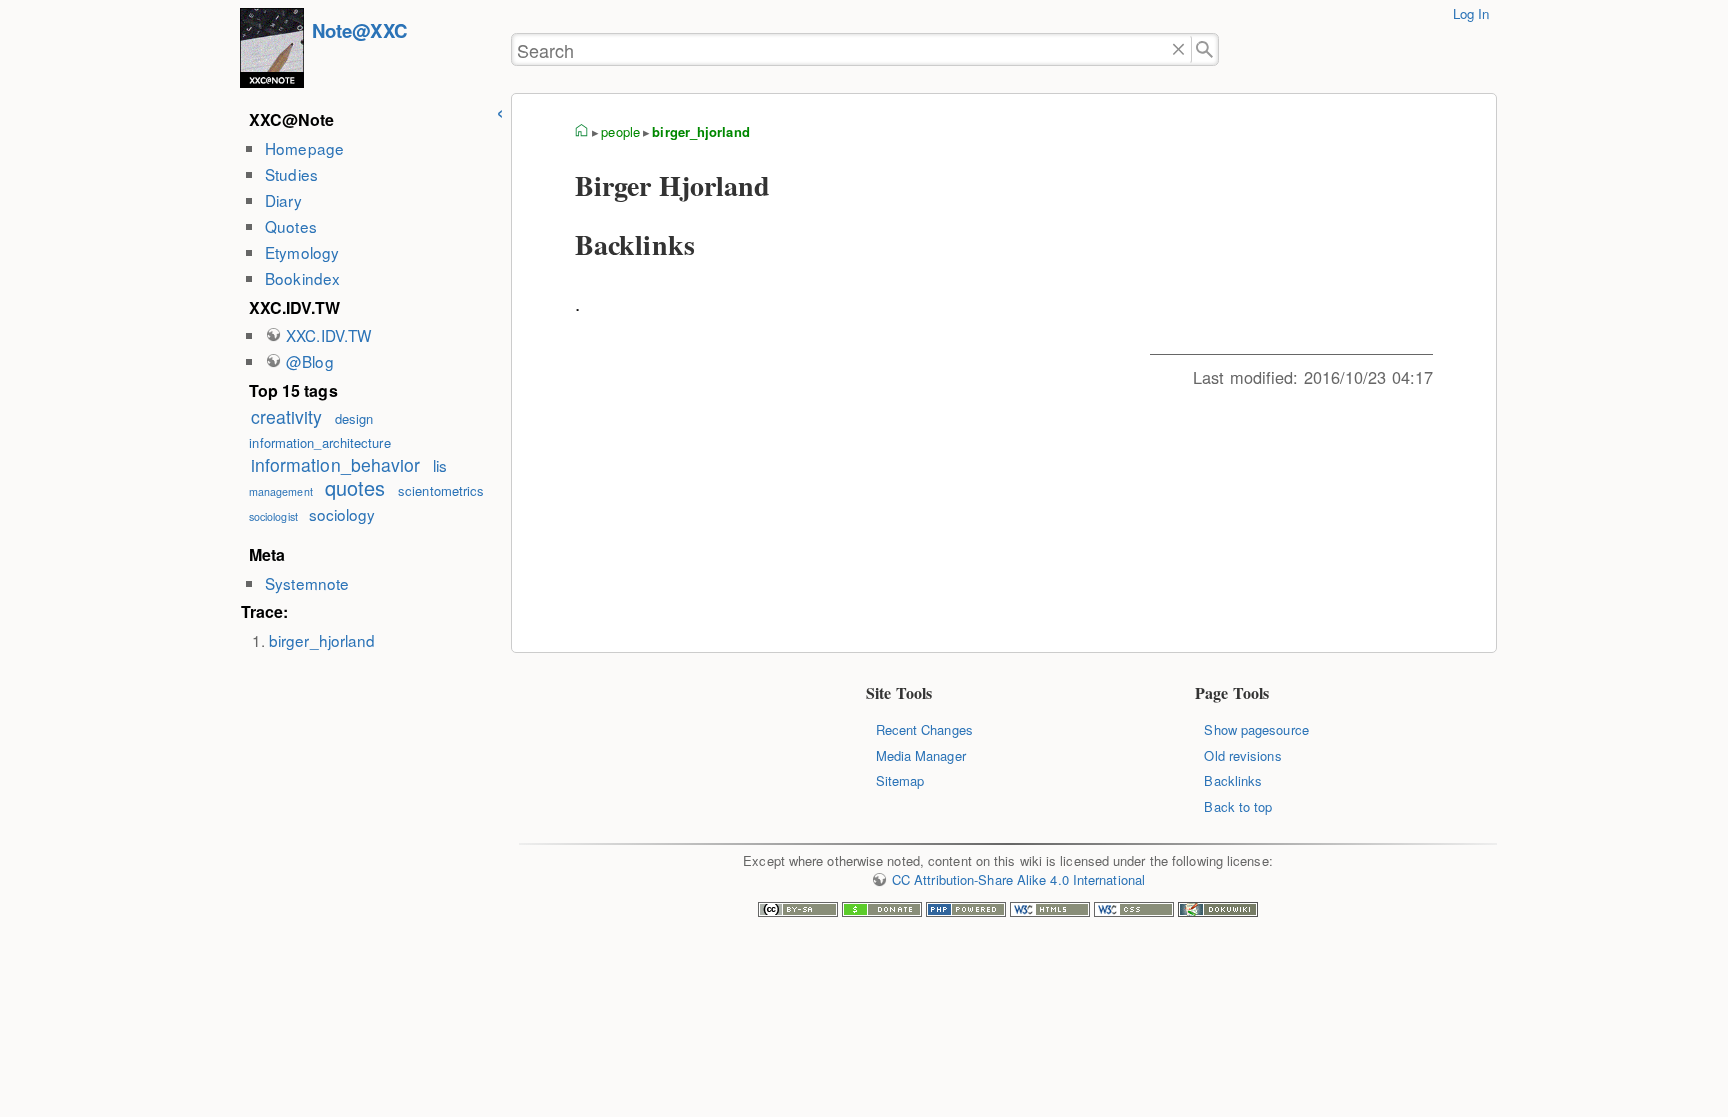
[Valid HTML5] (1050, 911)
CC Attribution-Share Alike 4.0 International (1018, 879)
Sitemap (900, 780)
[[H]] (272, 50)
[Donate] (882, 911)
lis (440, 465)
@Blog (309, 361)
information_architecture (319, 442)
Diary (283, 200)
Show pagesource (1256, 729)
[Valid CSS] (1134, 911)
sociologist (273, 516)
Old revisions (1242, 755)
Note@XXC (359, 30)
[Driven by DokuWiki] (1218, 911)
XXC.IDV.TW (328, 335)
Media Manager (921, 755)
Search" (1205, 49)
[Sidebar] (500, 110)
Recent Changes (924, 729)
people (620, 131)
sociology (342, 514)
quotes (355, 487)
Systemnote (307, 583)
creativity (287, 416)
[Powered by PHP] (966, 911)
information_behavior (336, 464)
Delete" (1178, 49)
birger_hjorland (322, 640)
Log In (1471, 13)
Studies (291, 174)
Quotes (291, 226)
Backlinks (1233, 780)
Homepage (304, 148)
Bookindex (302, 278)
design (354, 418)
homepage (582, 132)
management (281, 491)
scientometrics (441, 490)
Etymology (302, 252)
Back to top (1238, 806)
